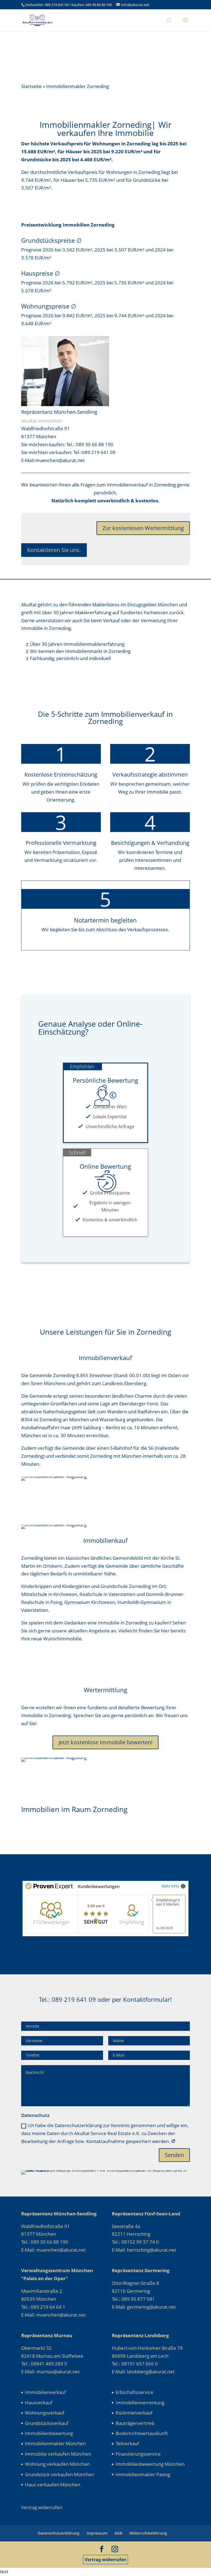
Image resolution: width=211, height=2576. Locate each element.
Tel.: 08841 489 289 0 (44, 2364)
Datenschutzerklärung (59, 2533)
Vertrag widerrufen (105, 2560)
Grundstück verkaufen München (59, 2474)
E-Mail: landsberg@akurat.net (143, 2372)
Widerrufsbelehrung (148, 2533)
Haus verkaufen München (53, 2485)
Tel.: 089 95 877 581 (133, 2299)
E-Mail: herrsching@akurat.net (144, 2250)
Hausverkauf (39, 2403)
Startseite (31, 86)
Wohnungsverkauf (45, 2413)
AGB (118, 2533)
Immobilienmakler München (55, 2443)
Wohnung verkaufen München (57, 2464)
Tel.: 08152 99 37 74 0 (135, 2242)
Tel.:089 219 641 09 (94, 452)
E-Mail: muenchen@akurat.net (53, 2250)
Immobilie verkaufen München (58, 2454)
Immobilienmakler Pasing (143, 2474)
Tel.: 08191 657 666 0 (135, 2364)
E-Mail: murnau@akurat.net (50, 2372)
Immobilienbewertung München (150, 2464)
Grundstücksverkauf (47, 2423)
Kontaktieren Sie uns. (54, 550)
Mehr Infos (170, 1886)
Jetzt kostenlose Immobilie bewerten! (105, 1742)
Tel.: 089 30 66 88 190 (90, 444)
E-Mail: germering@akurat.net (144, 2307)
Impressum (97, 2533)
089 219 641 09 (57, 5)
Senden (174, 2155)
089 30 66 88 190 (99, 5)
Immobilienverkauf (45, 2392)
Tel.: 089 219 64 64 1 (43, 2307)
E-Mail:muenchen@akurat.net (53, 460)
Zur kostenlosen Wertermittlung (143, 528)
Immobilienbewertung (49, 2433)
